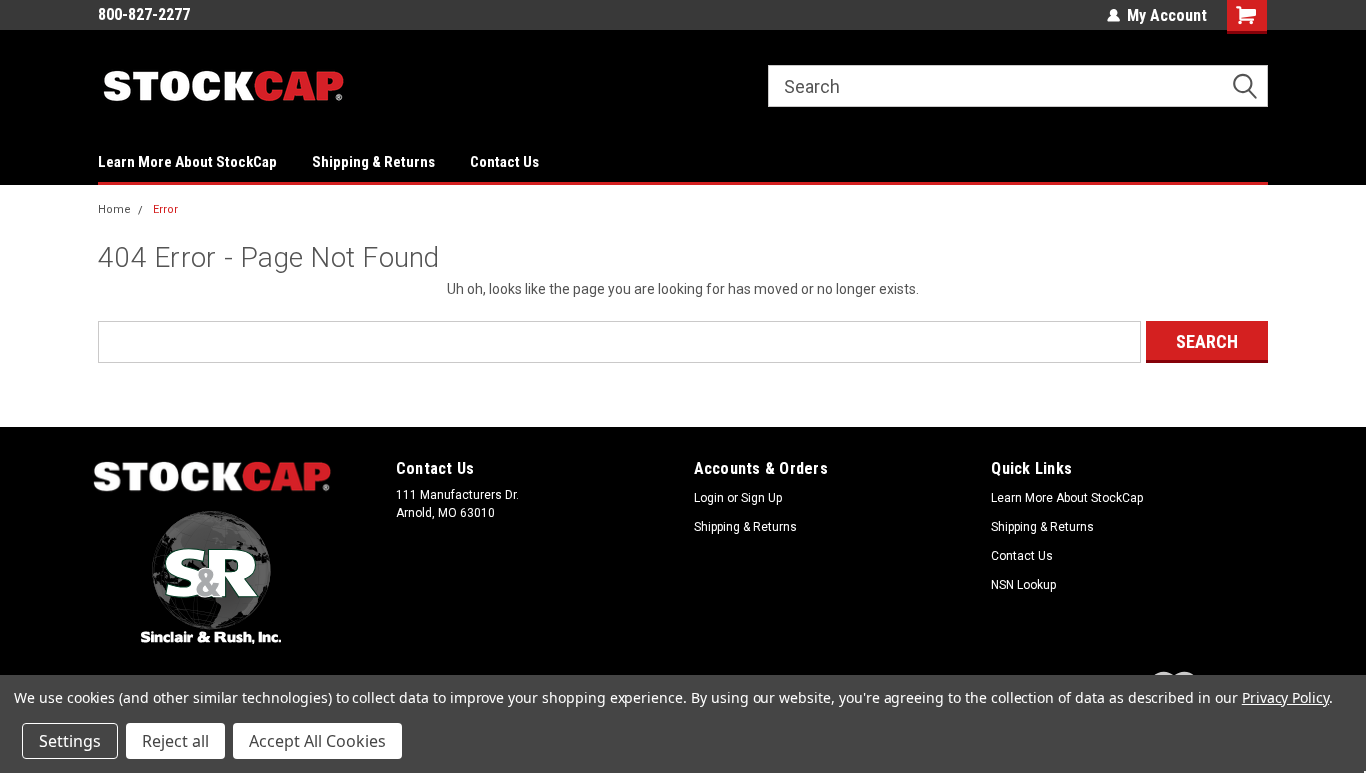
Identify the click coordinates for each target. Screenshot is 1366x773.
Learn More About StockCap (187, 162)
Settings (70, 741)
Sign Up (761, 498)
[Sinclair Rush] (211, 577)
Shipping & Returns (373, 162)
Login (709, 498)
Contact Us (504, 162)
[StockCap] (212, 477)
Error (165, 209)
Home (114, 209)
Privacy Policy (1285, 697)
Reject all (175, 741)
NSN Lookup (1023, 585)
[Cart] (1247, 17)
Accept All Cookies (317, 741)
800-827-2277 (144, 14)
